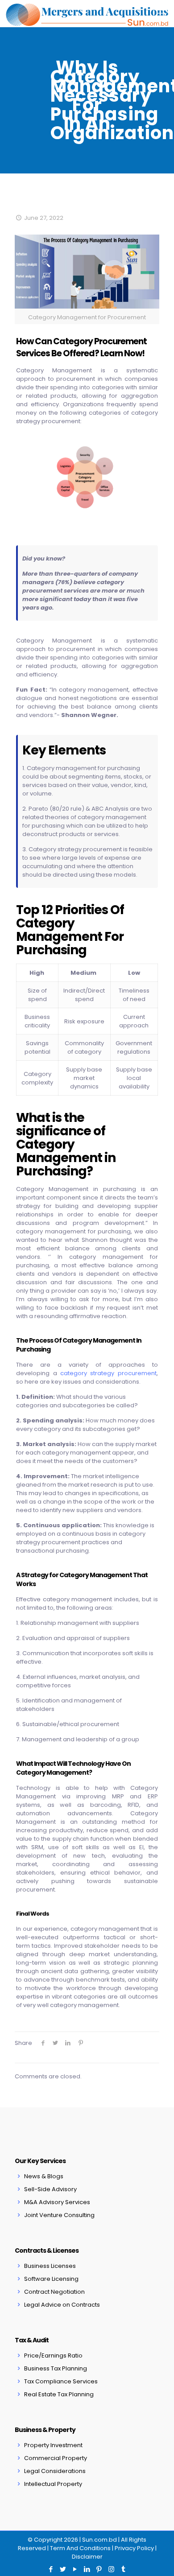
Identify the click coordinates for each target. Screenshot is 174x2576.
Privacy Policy (134, 2548)
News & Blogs (44, 2176)
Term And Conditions (80, 2548)
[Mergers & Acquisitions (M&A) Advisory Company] (87, 13)
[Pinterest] (99, 2569)
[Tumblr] (123, 2569)
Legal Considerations (55, 2471)
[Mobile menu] (162, 13)
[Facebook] (51, 2569)
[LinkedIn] (87, 2569)
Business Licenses (50, 2266)
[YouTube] (75, 2569)
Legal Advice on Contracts (62, 2305)
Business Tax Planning (56, 2368)
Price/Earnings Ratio (53, 2355)
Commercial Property (56, 2458)
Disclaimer (87, 2557)
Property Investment (53, 2445)
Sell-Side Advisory (50, 2189)
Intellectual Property (53, 2484)
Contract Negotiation (54, 2292)
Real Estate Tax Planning (59, 2394)
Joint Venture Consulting (59, 2215)
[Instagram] (111, 2569)
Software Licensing (51, 2279)
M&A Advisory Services (57, 2202)
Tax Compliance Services (61, 2381)
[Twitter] (63, 2569)
